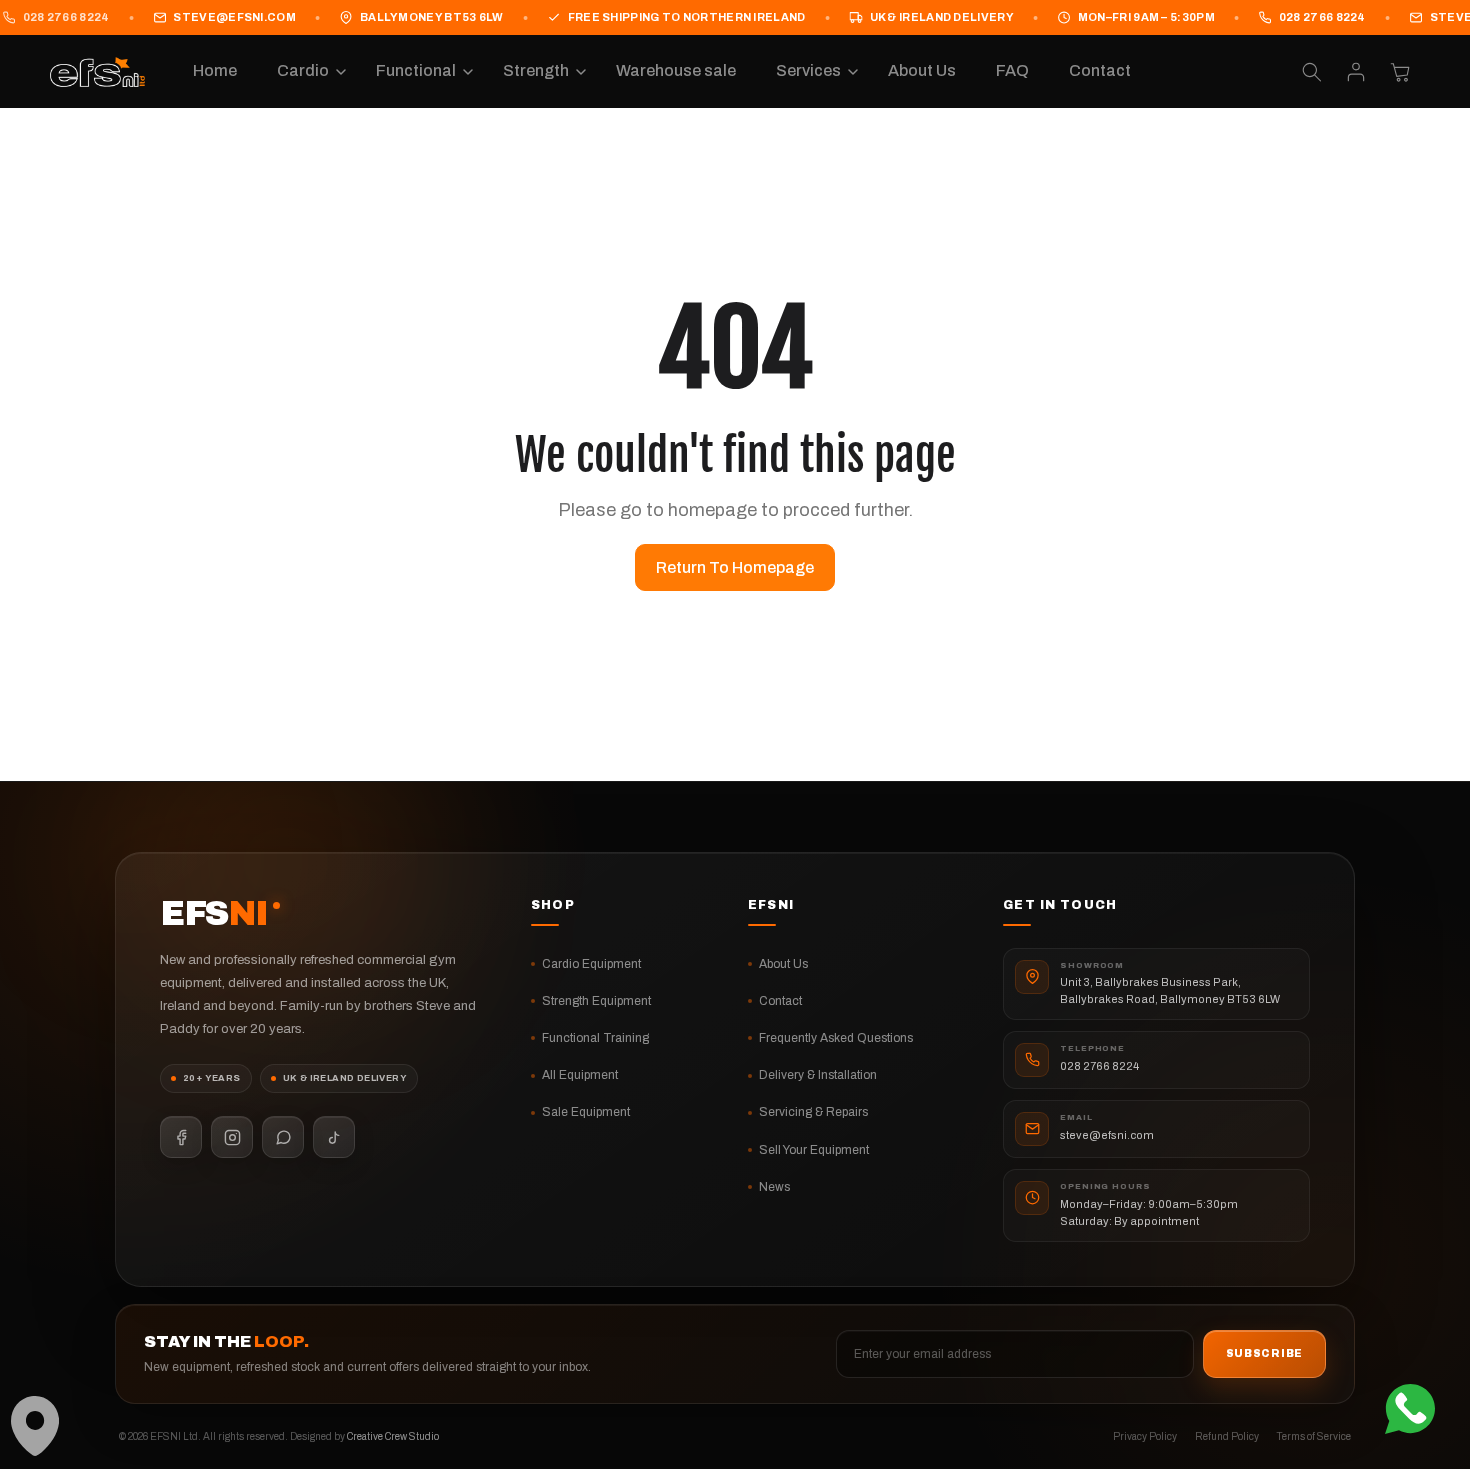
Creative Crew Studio (393, 1436)
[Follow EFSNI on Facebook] (181, 1137)
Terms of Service (1314, 1436)
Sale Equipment (586, 1112)
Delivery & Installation (818, 1075)
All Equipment (580, 1075)
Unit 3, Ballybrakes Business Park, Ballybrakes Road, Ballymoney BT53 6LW (1170, 990)
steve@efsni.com (234, 17)
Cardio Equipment (591, 963)
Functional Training (595, 1037)
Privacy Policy (1145, 1436)
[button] (306, 72)
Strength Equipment (596, 1000)
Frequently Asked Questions (836, 1037)
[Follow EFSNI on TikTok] (334, 1137)
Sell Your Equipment (814, 1149)
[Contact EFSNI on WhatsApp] (283, 1137)
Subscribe (1264, 1354)
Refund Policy (1227, 1436)
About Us (783, 963)
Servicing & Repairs (813, 1112)
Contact (780, 1000)
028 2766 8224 (1322, 17)
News (774, 1186)
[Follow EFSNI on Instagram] (232, 1137)
